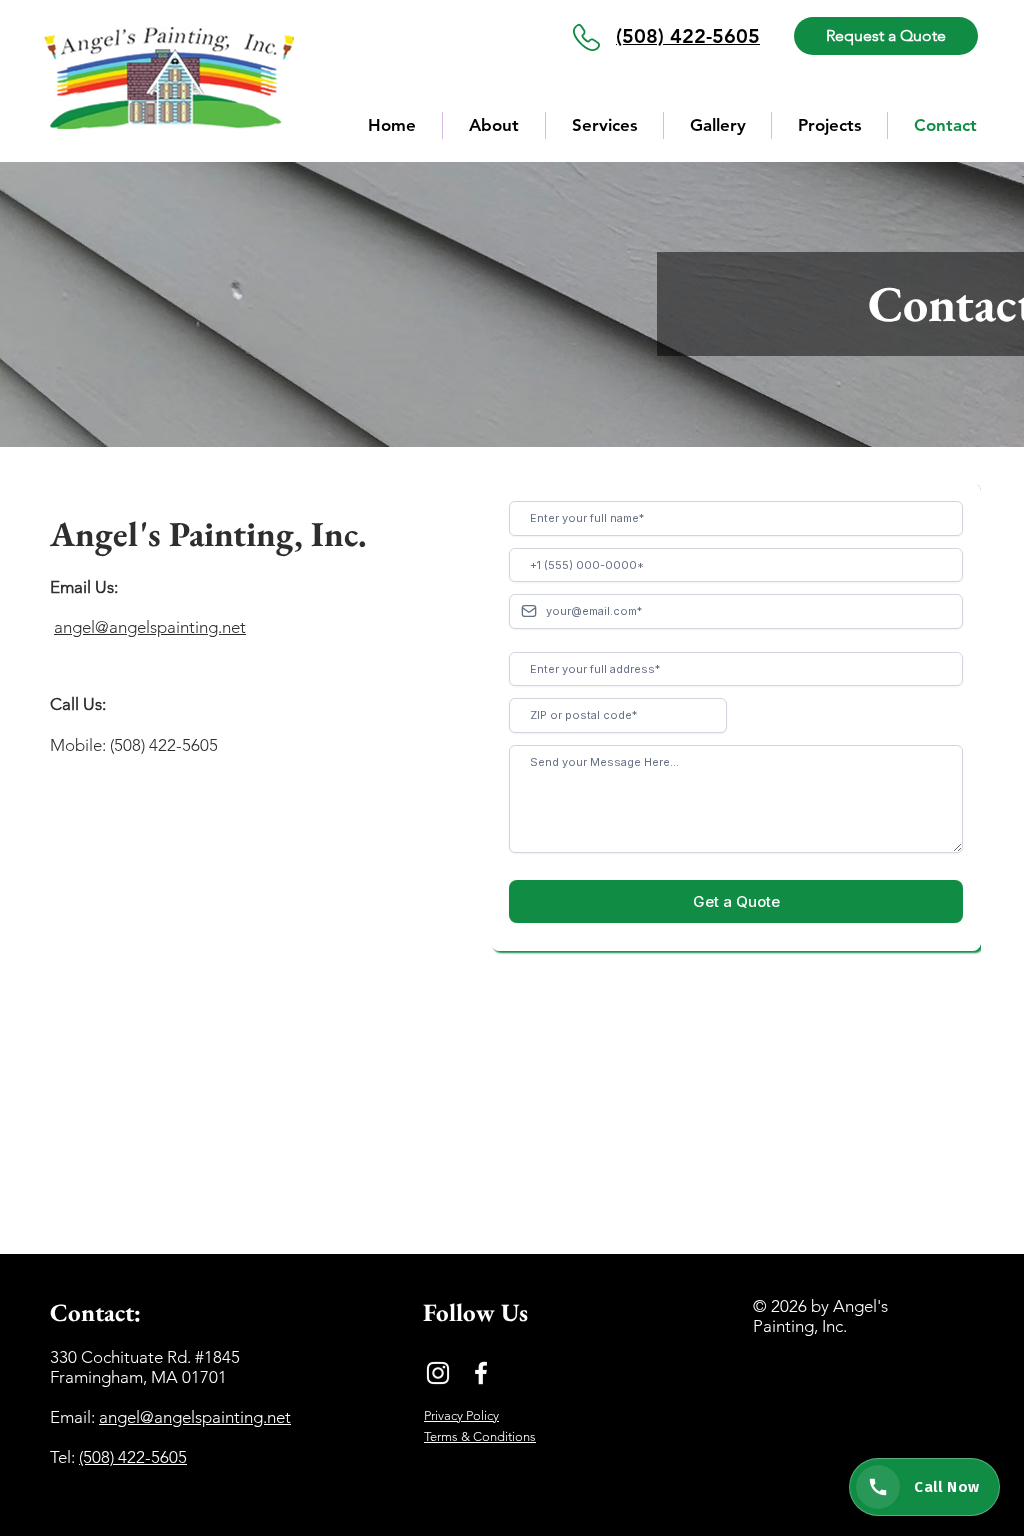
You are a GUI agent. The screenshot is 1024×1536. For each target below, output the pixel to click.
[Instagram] (438, 1373)
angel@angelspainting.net (150, 627)
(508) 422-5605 (133, 1457)
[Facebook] (481, 1373)
